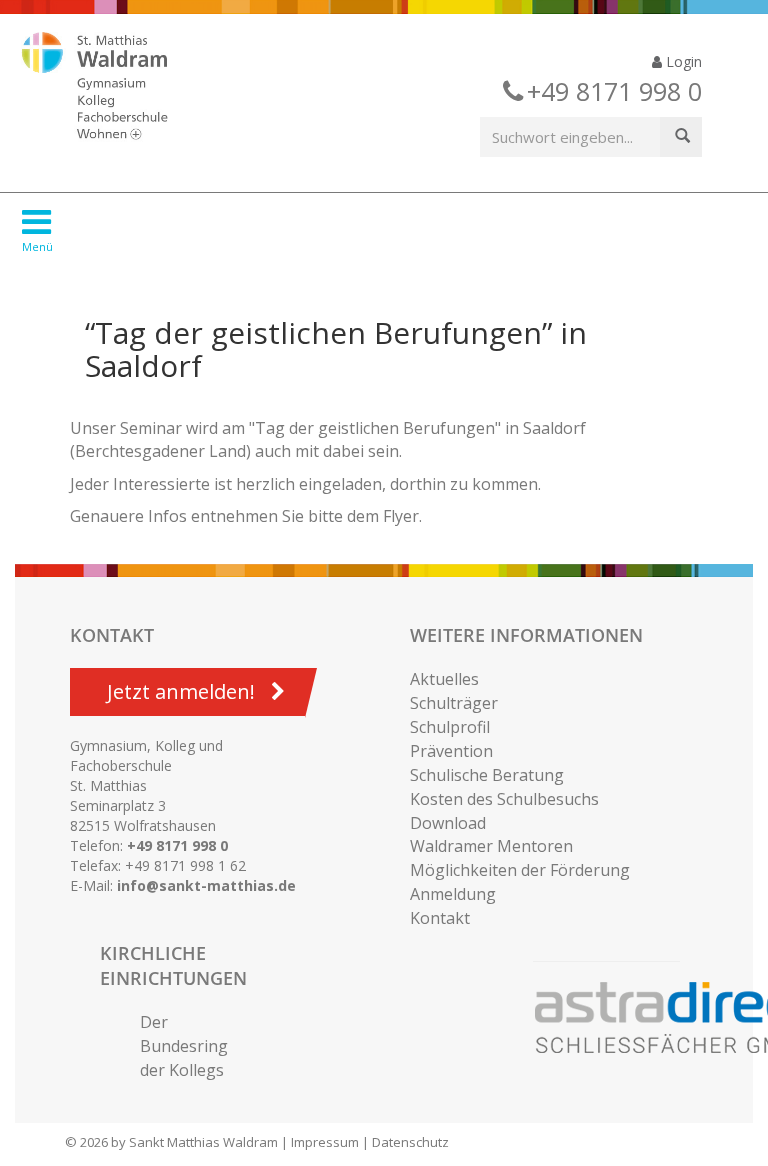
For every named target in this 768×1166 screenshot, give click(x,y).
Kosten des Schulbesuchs (504, 799)
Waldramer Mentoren (491, 846)
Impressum (325, 1142)
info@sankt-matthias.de (206, 885)
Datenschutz (410, 1142)
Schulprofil (450, 727)
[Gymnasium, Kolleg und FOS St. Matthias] (112, 88)
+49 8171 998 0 (177, 845)
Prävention (451, 751)
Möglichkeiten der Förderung (520, 870)
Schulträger (454, 703)
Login (682, 61)
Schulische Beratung (487, 775)
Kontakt (440, 918)
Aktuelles (444, 679)
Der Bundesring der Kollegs (184, 1046)
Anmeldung (453, 894)
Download (448, 823)
